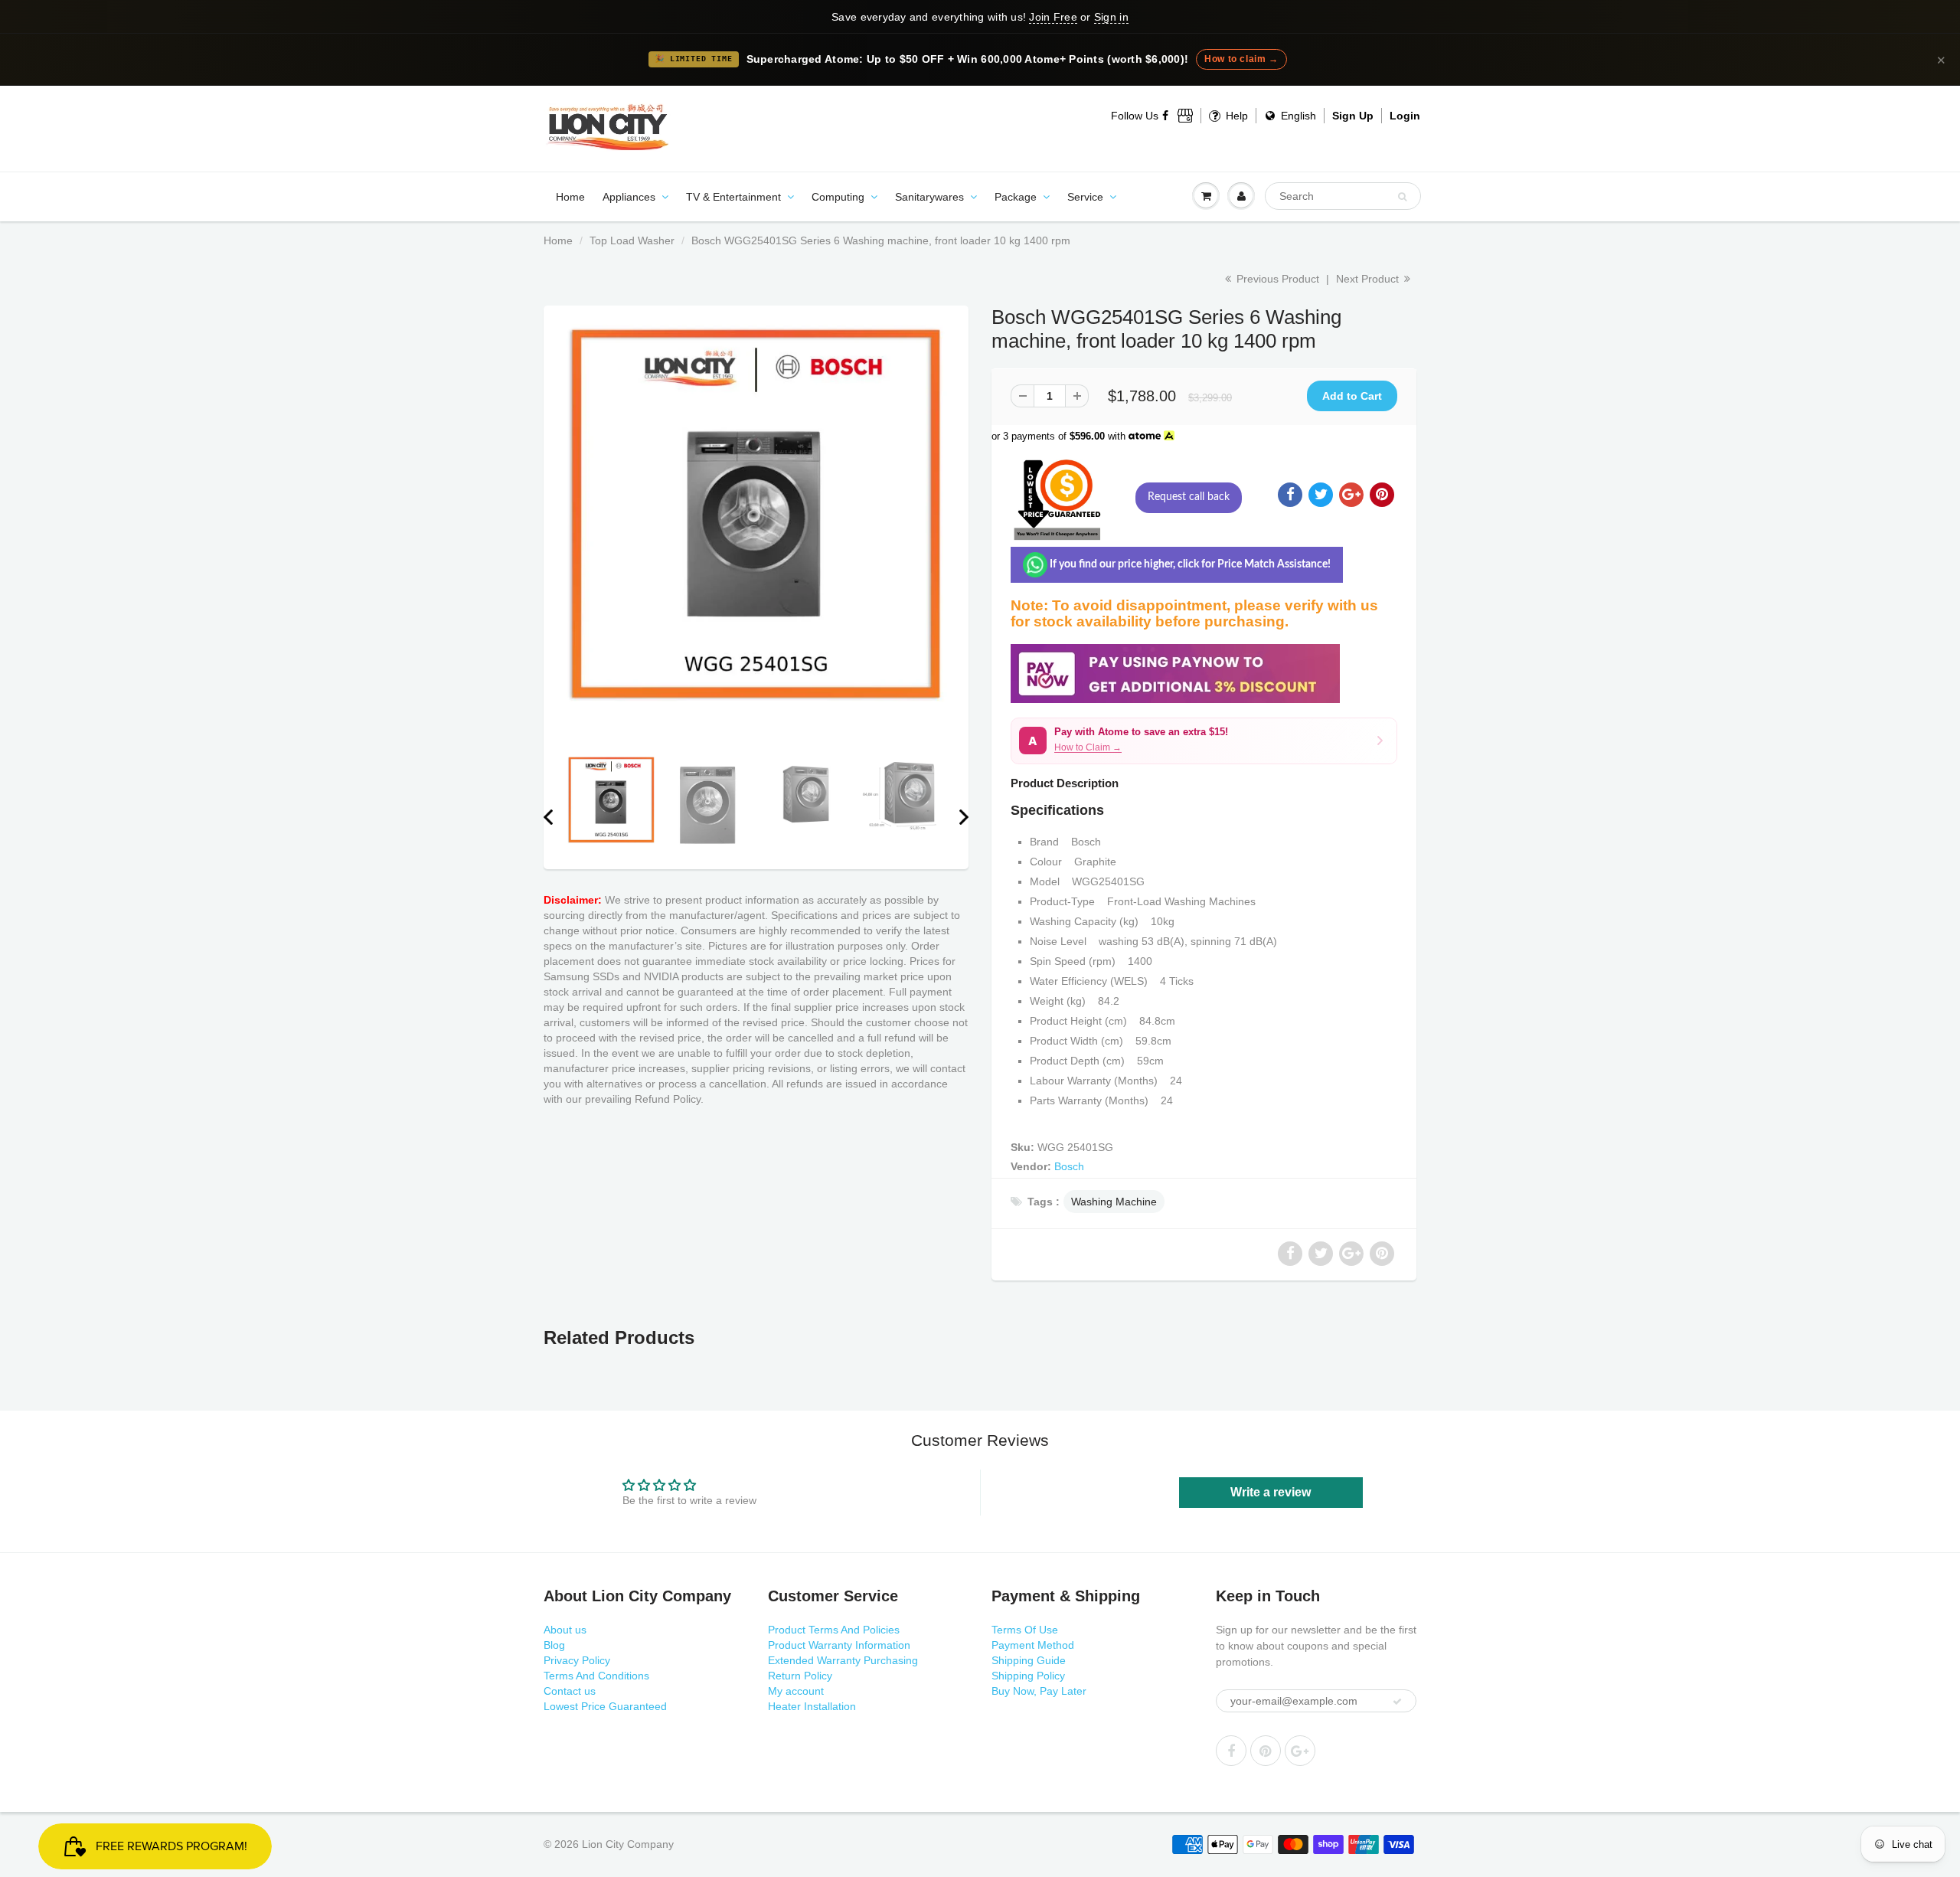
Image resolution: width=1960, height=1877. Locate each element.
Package (1016, 197)
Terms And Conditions (596, 1676)
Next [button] (964, 817)
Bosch (1069, 1166)
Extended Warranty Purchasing (843, 1660)
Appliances (629, 197)
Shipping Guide (1029, 1660)
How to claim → (1241, 59)
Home (570, 197)
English (1297, 116)
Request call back (1189, 497)
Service (1085, 197)
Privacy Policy (577, 1660)
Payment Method (1033, 1645)
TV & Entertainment (733, 197)
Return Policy (800, 1676)
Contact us (570, 1691)
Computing (838, 197)
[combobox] (1343, 196)
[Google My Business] (1185, 116)
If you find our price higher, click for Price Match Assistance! (1189, 564)
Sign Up (1353, 116)
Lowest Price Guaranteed (605, 1706)
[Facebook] (1166, 116)
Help (1235, 116)
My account (796, 1691)
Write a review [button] (1271, 1492)
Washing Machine (1114, 1202)
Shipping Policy (1028, 1676)
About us (565, 1630)
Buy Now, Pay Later (1039, 1691)
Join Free (1053, 17)
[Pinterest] (1266, 1751)
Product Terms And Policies (834, 1630)
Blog (554, 1645)
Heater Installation (812, 1706)
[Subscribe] (1397, 1702)
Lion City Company (628, 1844)
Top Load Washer (632, 240)
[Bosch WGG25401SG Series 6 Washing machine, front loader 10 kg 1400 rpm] (756, 514)
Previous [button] (548, 817)
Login (1405, 116)
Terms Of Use (1025, 1630)
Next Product (1369, 279)
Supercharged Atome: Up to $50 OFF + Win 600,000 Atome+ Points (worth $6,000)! (968, 59)
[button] (1204, 741)
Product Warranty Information (839, 1645)
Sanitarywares (929, 197)
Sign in (1111, 17)
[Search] (1402, 197)
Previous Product (1276, 279)
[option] (756, 514)
